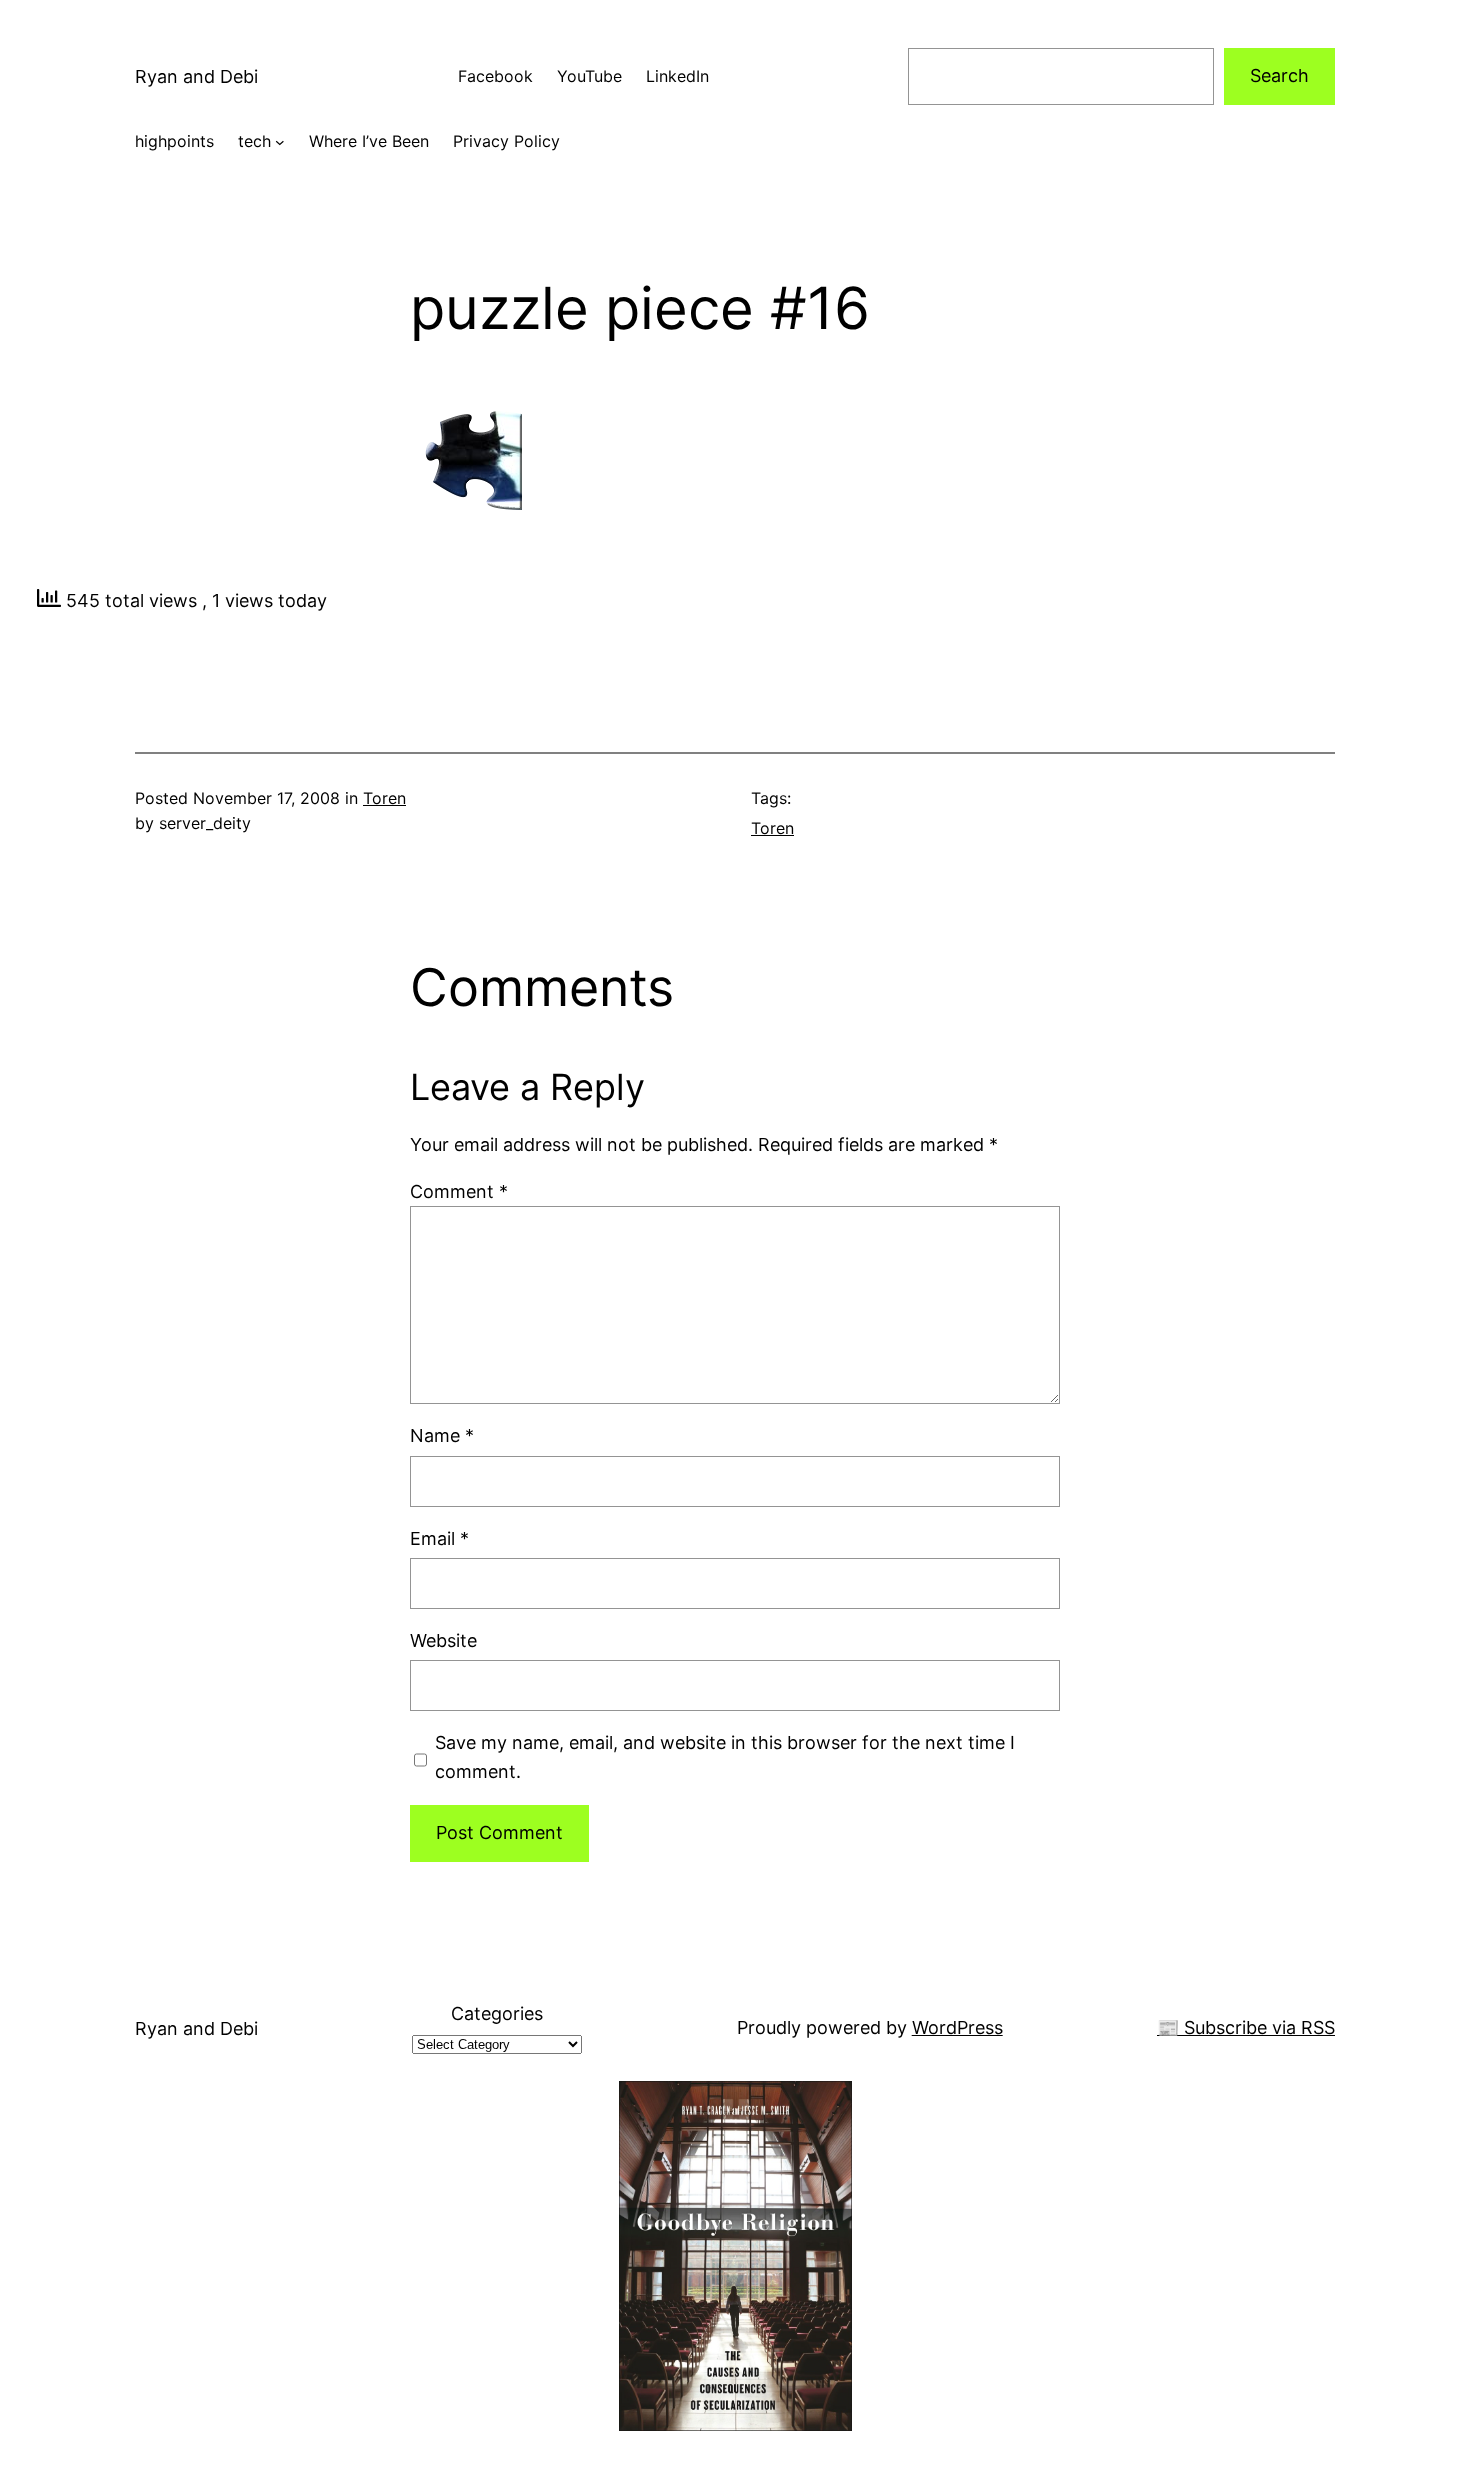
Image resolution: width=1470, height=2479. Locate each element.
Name (442, 1435)
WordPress (957, 2027)
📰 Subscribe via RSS (1246, 2027)
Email (439, 1538)
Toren (384, 798)
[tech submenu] (280, 142)
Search (1279, 75)
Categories (497, 2013)
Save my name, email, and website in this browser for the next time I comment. (725, 1757)
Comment (459, 1191)
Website (443, 1640)
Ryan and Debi (196, 76)
